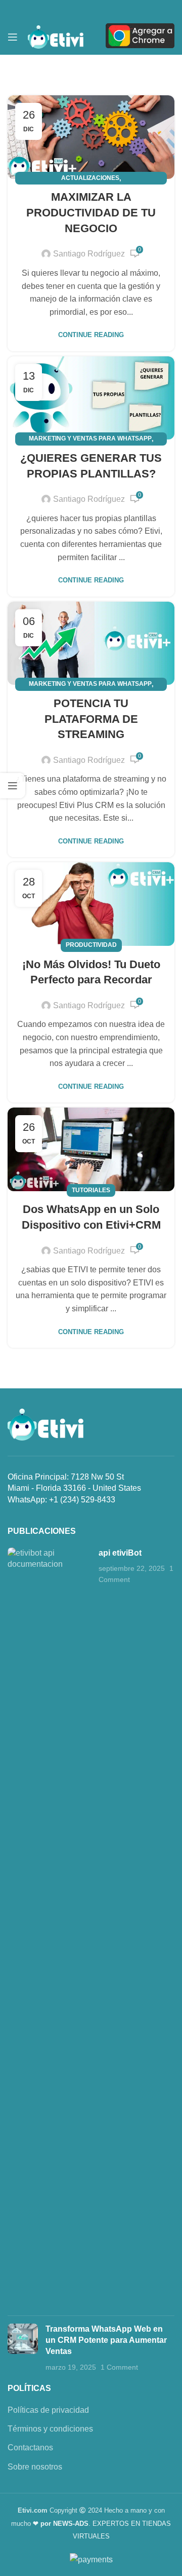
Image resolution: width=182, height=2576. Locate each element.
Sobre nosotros (35, 2467)
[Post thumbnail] (49, 1928)
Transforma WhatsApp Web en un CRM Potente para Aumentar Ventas (106, 2340)
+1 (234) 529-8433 (82, 1500)
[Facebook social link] (59, 9)
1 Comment (119, 2367)
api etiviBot (120, 1553)
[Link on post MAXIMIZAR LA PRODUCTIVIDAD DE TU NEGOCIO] (91, 137)
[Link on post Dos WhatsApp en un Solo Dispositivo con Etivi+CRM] (91, 1149)
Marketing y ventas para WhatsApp (90, 438)
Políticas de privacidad (48, 2410)
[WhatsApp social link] (123, 9)
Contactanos (30, 2448)
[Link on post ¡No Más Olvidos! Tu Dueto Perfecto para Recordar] (91, 904)
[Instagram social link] (75, 9)
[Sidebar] (13, 786)
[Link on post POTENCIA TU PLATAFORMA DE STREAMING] (91, 643)
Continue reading (91, 335)
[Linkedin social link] (107, 9)
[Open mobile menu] (13, 37)
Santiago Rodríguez (89, 254)
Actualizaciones (90, 178)
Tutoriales (91, 1190)
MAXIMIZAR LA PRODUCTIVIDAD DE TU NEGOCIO (91, 213)
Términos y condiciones (50, 2429)
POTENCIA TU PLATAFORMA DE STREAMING (91, 719)
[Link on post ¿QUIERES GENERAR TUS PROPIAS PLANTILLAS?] (91, 398)
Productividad (91, 945)
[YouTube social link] (91, 9)
